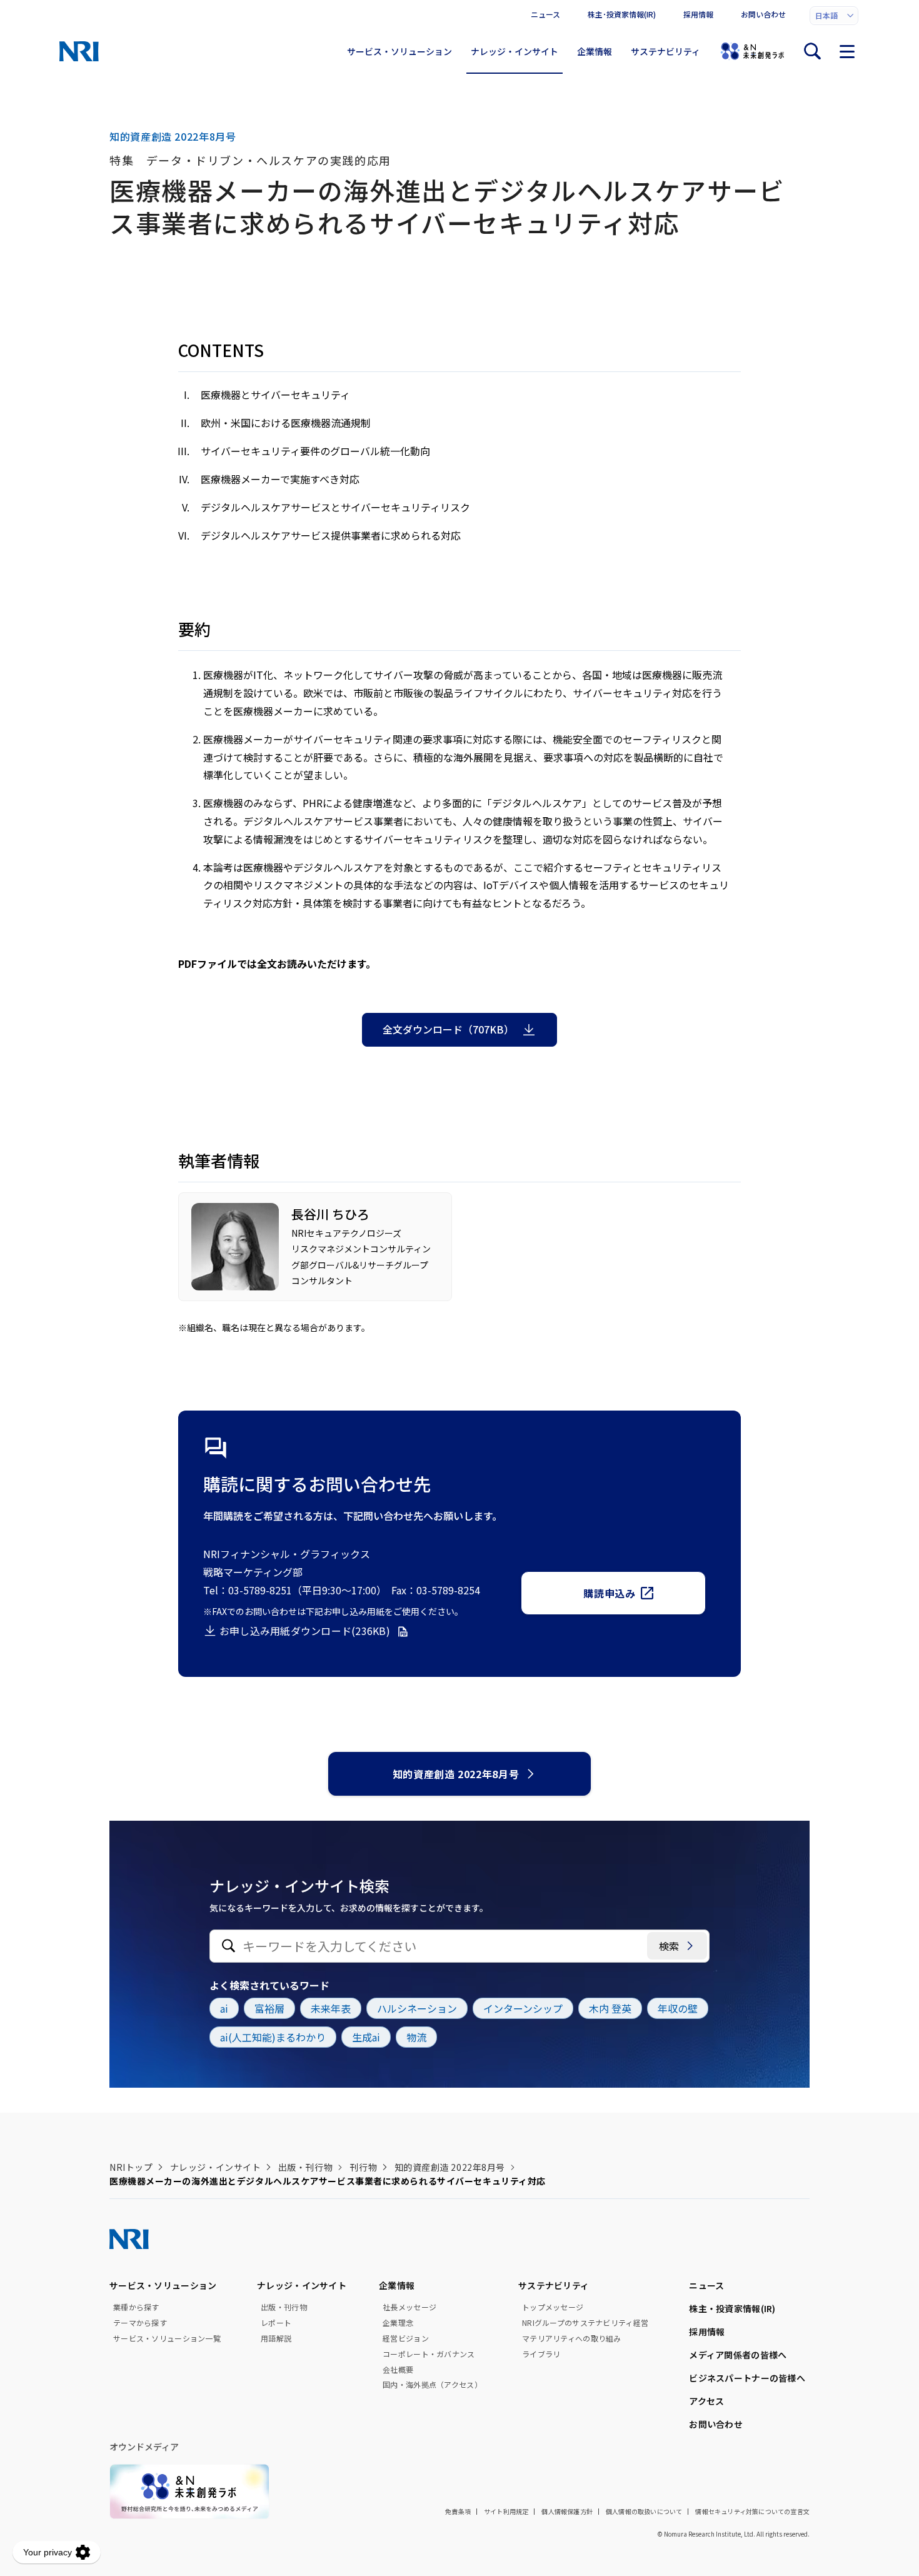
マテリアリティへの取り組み (572, 2338)
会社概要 (398, 2370)
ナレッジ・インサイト (515, 51)
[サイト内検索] (812, 51)
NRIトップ (131, 2167)
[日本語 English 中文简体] (834, 16)
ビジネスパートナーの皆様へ (747, 2378)
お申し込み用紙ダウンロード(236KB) (305, 1631)
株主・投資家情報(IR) (732, 2308)
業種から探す (136, 2307)
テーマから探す (140, 2323)
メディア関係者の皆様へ (738, 2355)
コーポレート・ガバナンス (429, 2354)
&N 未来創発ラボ (752, 51)
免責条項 (458, 2511)
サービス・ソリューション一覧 (167, 2338)
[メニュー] (847, 51)
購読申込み (609, 1593)
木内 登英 (610, 2008)
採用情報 (698, 14)
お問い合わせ (763, 14)
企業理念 (398, 2323)
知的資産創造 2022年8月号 (456, 1774)
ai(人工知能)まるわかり (273, 2037)
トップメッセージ (553, 2307)
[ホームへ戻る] (79, 51)
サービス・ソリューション (399, 51)
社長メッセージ (409, 2307)
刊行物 (363, 2167)
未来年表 (331, 2008)
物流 (416, 2037)
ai (224, 2008)
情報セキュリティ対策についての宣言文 (752, 2511)
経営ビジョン (406, 2338)
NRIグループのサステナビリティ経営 (585, 2323)
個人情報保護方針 (567, 2511)
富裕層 (269, 2008)
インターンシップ (523, 2008)
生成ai (366, 2037)
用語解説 (276, 2338)
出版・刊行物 (305, 2167)
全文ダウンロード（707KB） (448, 1029)
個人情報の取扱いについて (644, 2511)
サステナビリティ (665, 51)
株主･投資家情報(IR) (622, 14)
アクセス (706, 2401)
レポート (276, 2323)
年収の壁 (678, 2008)
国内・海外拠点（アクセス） (432, 2385)
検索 (669, 1946)
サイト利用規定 (506, 2511)
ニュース (545, 14)
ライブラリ (541, 2354)
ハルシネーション (417, 2008)
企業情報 (595, 51)
